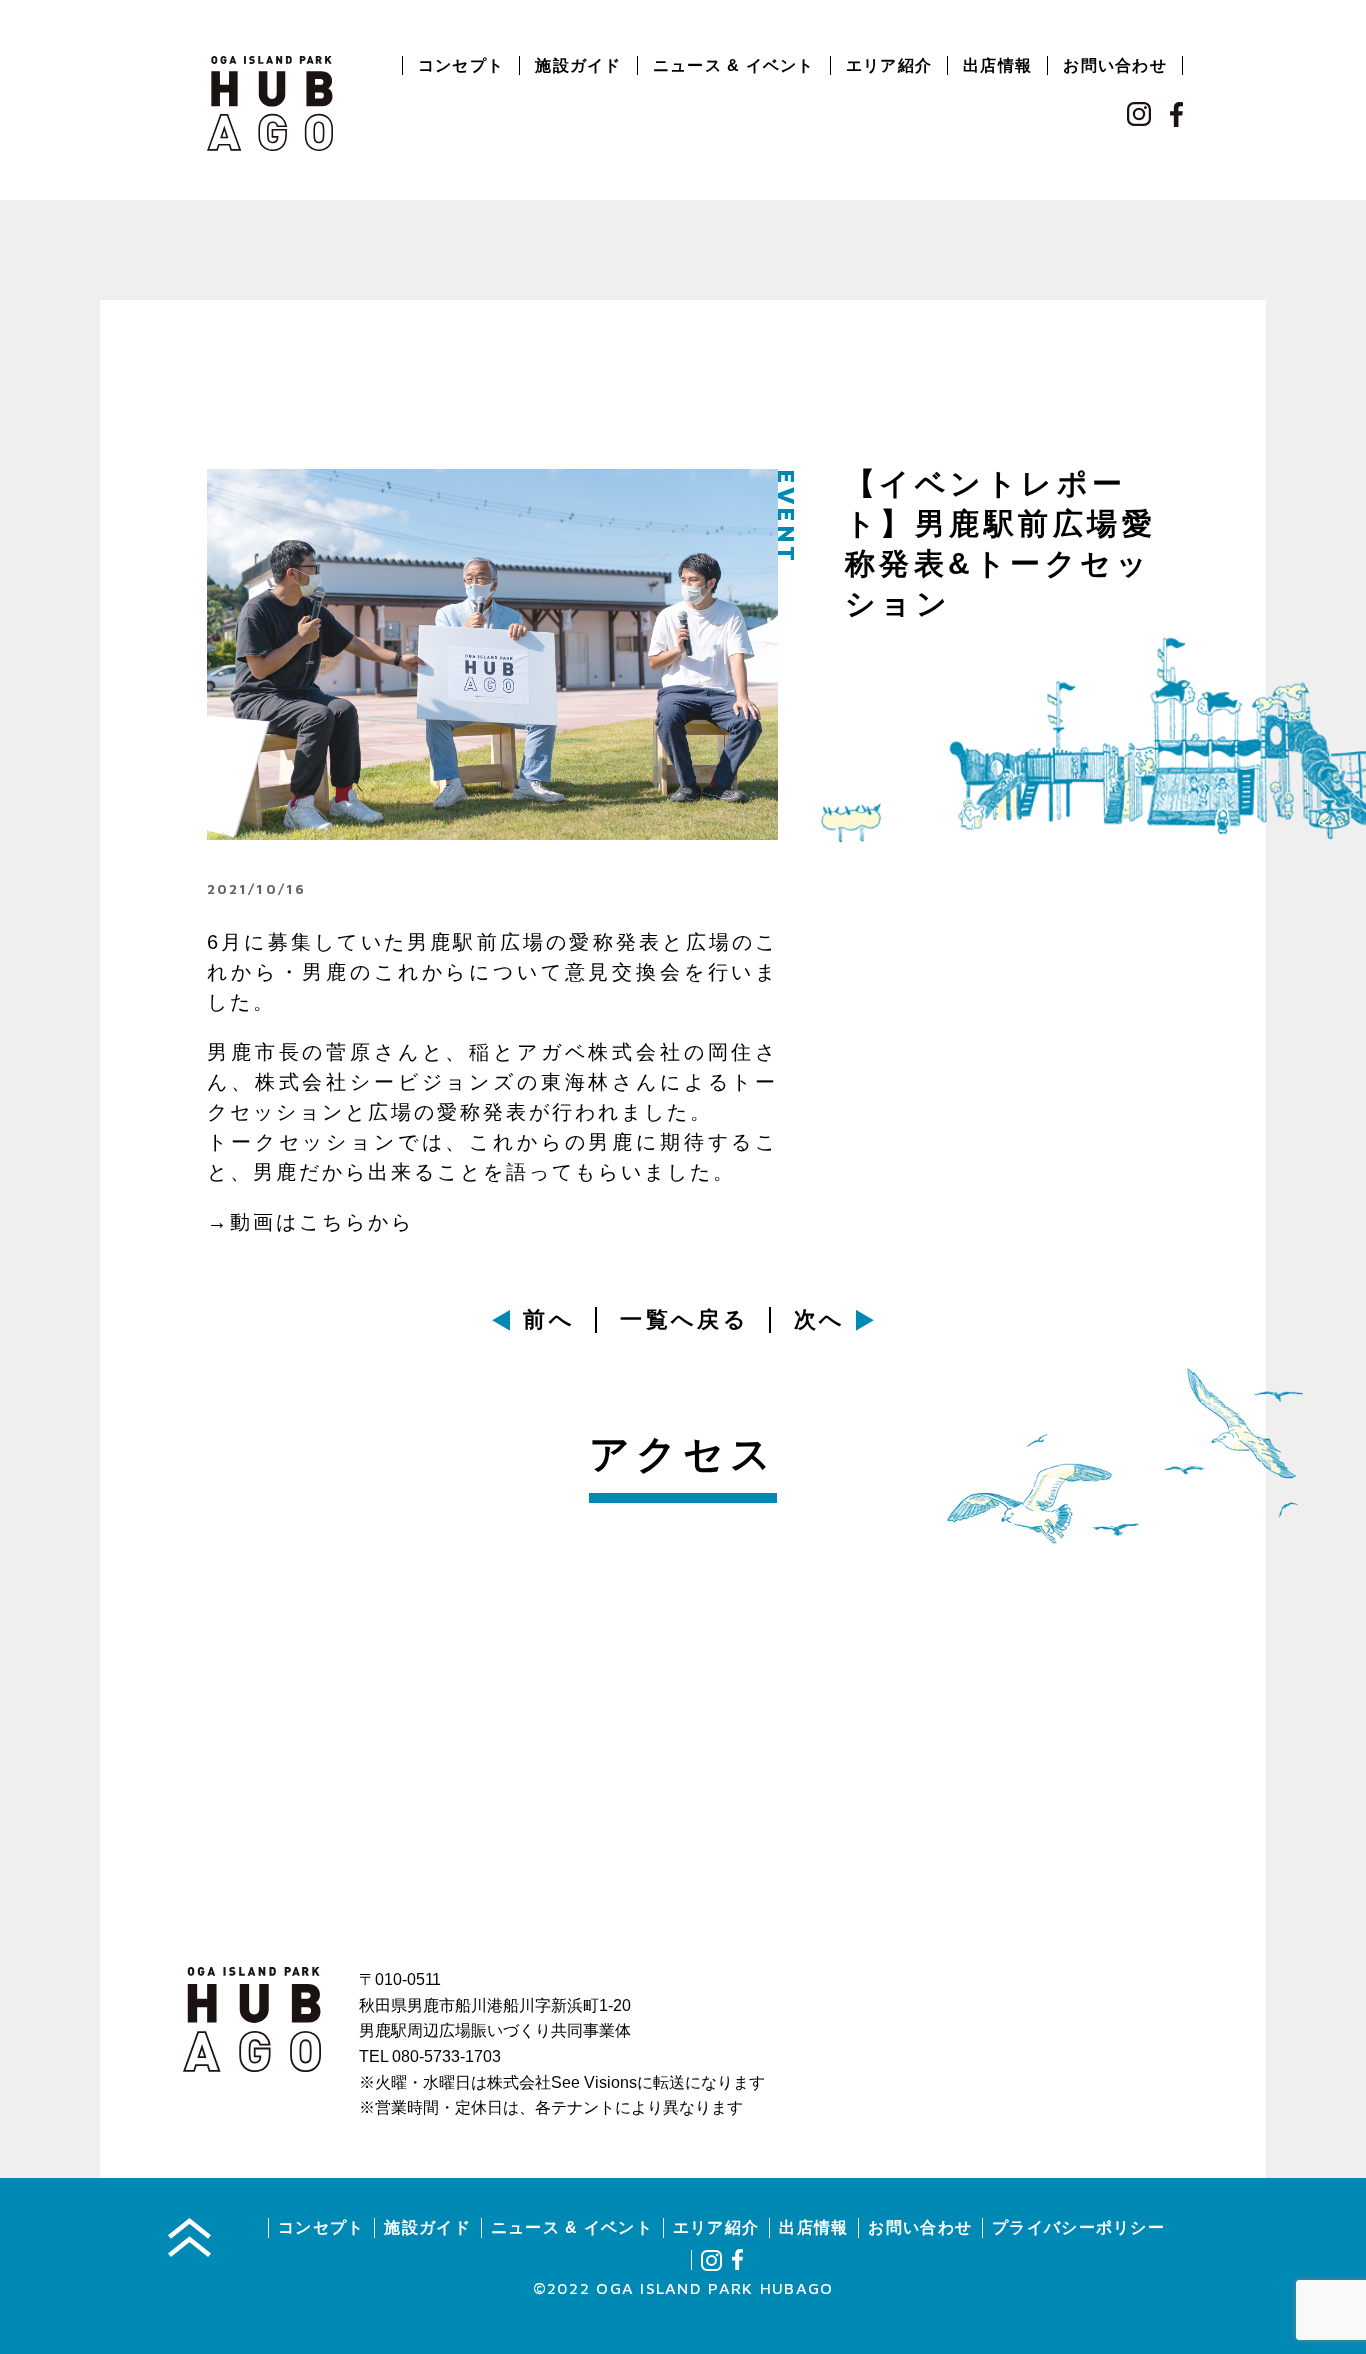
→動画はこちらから (310, 1222)
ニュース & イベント (734, 65)
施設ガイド (578, 65)
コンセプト (461, 65)
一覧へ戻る (684, 1319)
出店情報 (997, 65)
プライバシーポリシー (1078, 2227)
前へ (549, 1319)
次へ (820, 1319)
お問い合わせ (1115, 65)
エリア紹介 (889, 65)
